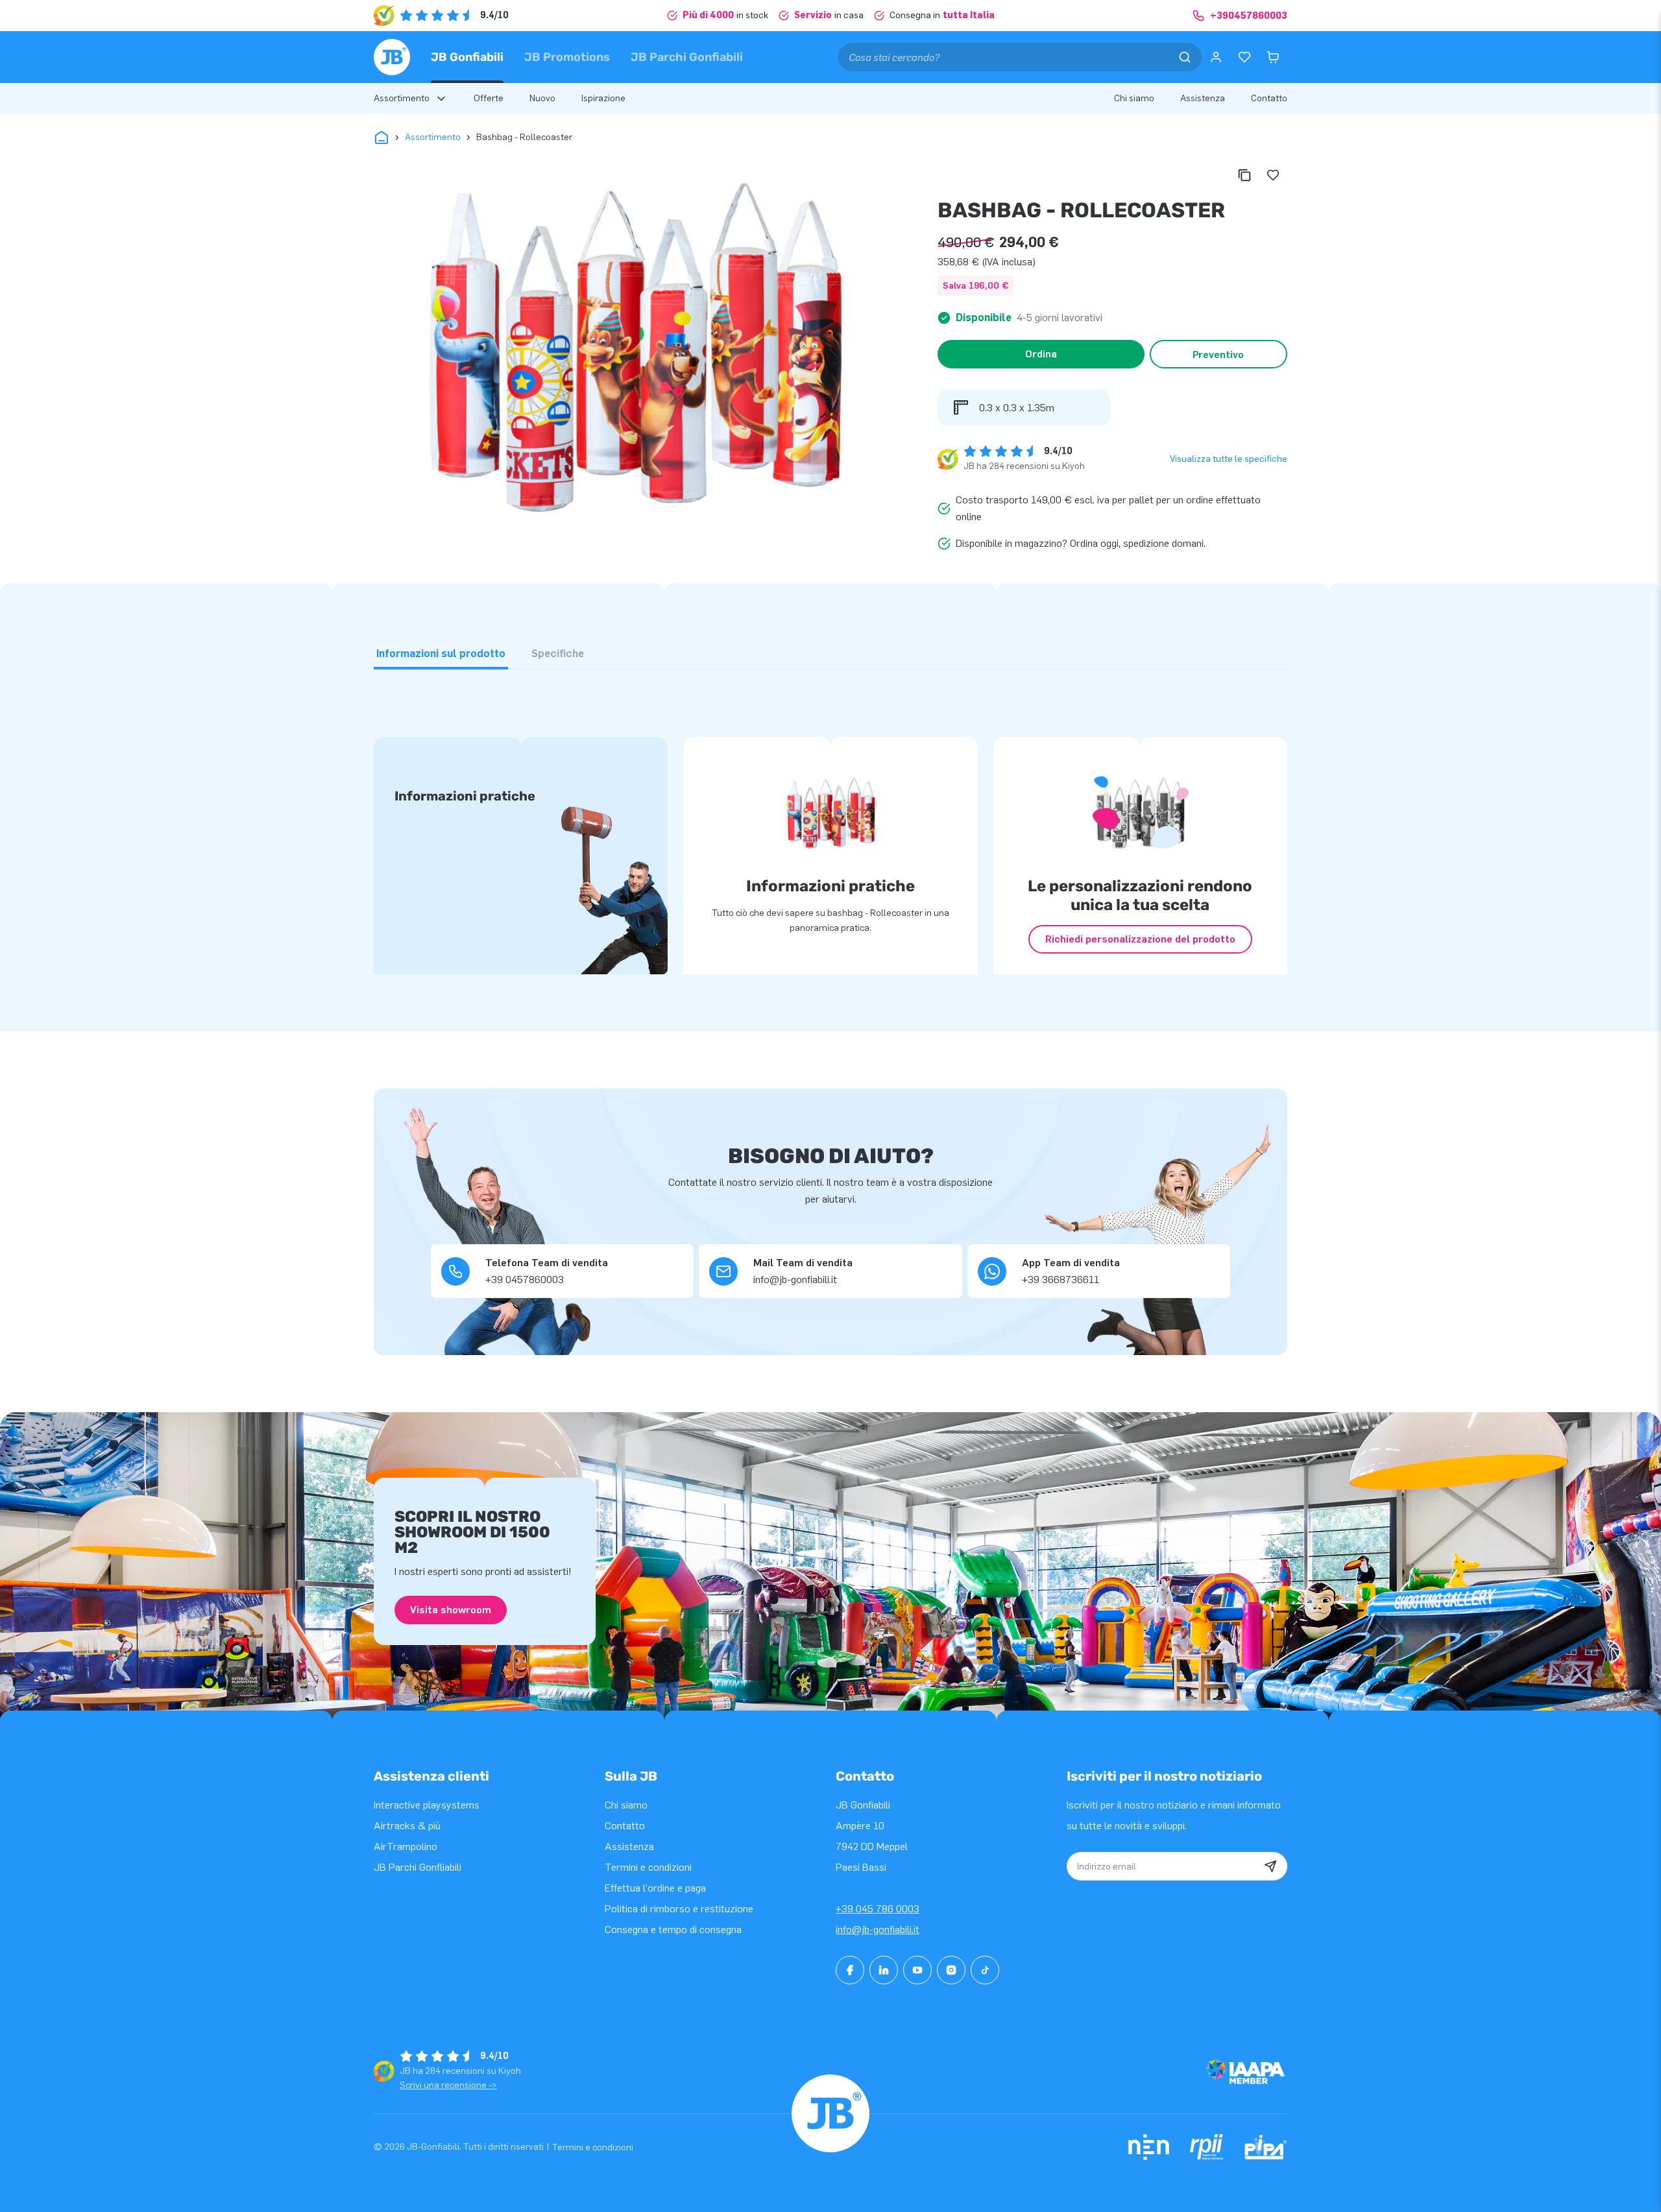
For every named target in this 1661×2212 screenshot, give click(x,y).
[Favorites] (1244, 57)
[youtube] (917, 1970)
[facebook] (850, 1970)
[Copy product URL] (1244, 175)
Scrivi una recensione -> (448, 2085)
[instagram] (951, 1970)
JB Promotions (567, 57)
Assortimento (433, 137)
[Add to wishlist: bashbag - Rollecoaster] (1273, 175)
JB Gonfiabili (467, 57)
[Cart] (1273, 57)
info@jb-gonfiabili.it (878, 1929)
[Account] (1216, 57)
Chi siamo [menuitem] (1134, 98)
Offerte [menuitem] (489, 98)
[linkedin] (884, 1970)
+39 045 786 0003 (878, 1909)
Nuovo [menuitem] (542, 98)
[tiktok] (985, 1970)
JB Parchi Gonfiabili (687, 57)
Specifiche (558, 654)
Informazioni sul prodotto (441, 654)
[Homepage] (392, 57)
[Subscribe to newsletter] (1270, 1866)
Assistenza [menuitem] (1203, 98)
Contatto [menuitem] (1269, 98)
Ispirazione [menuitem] (603, 98)
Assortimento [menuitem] (402, 98)
